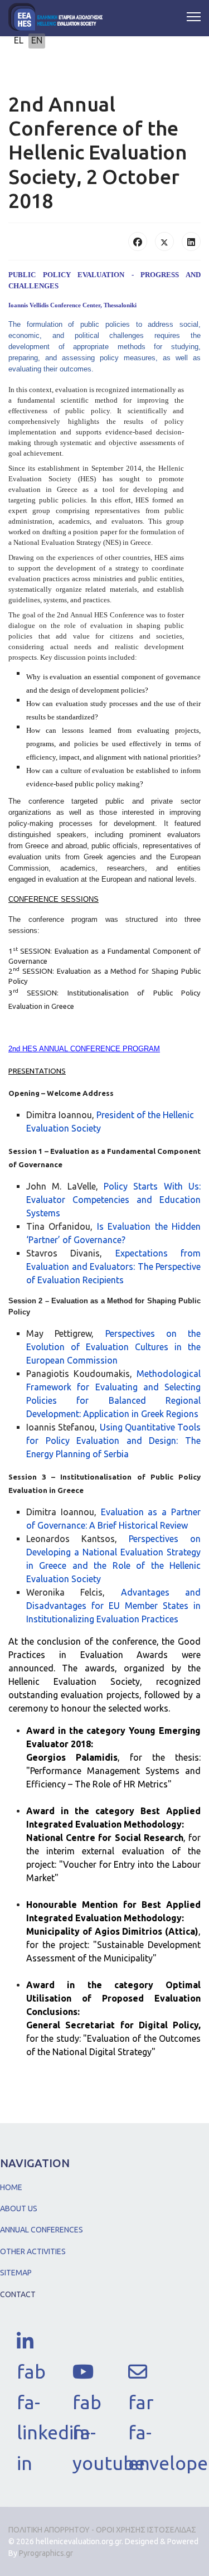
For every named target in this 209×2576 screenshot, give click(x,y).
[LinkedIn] (191, 241)
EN (37, 40)
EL (19, 40)
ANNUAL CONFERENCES (42, 2230)
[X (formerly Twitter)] (164, 241)
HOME (11, 2187)
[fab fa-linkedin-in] (28, 2337)
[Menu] (194, 17)
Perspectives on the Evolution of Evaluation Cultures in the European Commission (113, 1347)
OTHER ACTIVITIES (33, 2251)
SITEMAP (16, 2273)
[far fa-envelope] (139, 2367)
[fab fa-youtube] (84, 2367)
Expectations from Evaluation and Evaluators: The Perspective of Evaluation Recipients (113, 1267)
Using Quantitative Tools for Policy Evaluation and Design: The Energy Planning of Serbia (113, 1441)
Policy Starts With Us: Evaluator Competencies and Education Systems (113, 1200)
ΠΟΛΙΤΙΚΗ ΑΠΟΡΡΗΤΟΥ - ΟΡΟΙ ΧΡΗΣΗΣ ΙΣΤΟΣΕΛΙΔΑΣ (102, 2530)
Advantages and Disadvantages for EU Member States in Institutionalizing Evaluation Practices (113, 1606)
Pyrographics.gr (46, 2553)
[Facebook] (138, 241)
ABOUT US (19, 2208)
